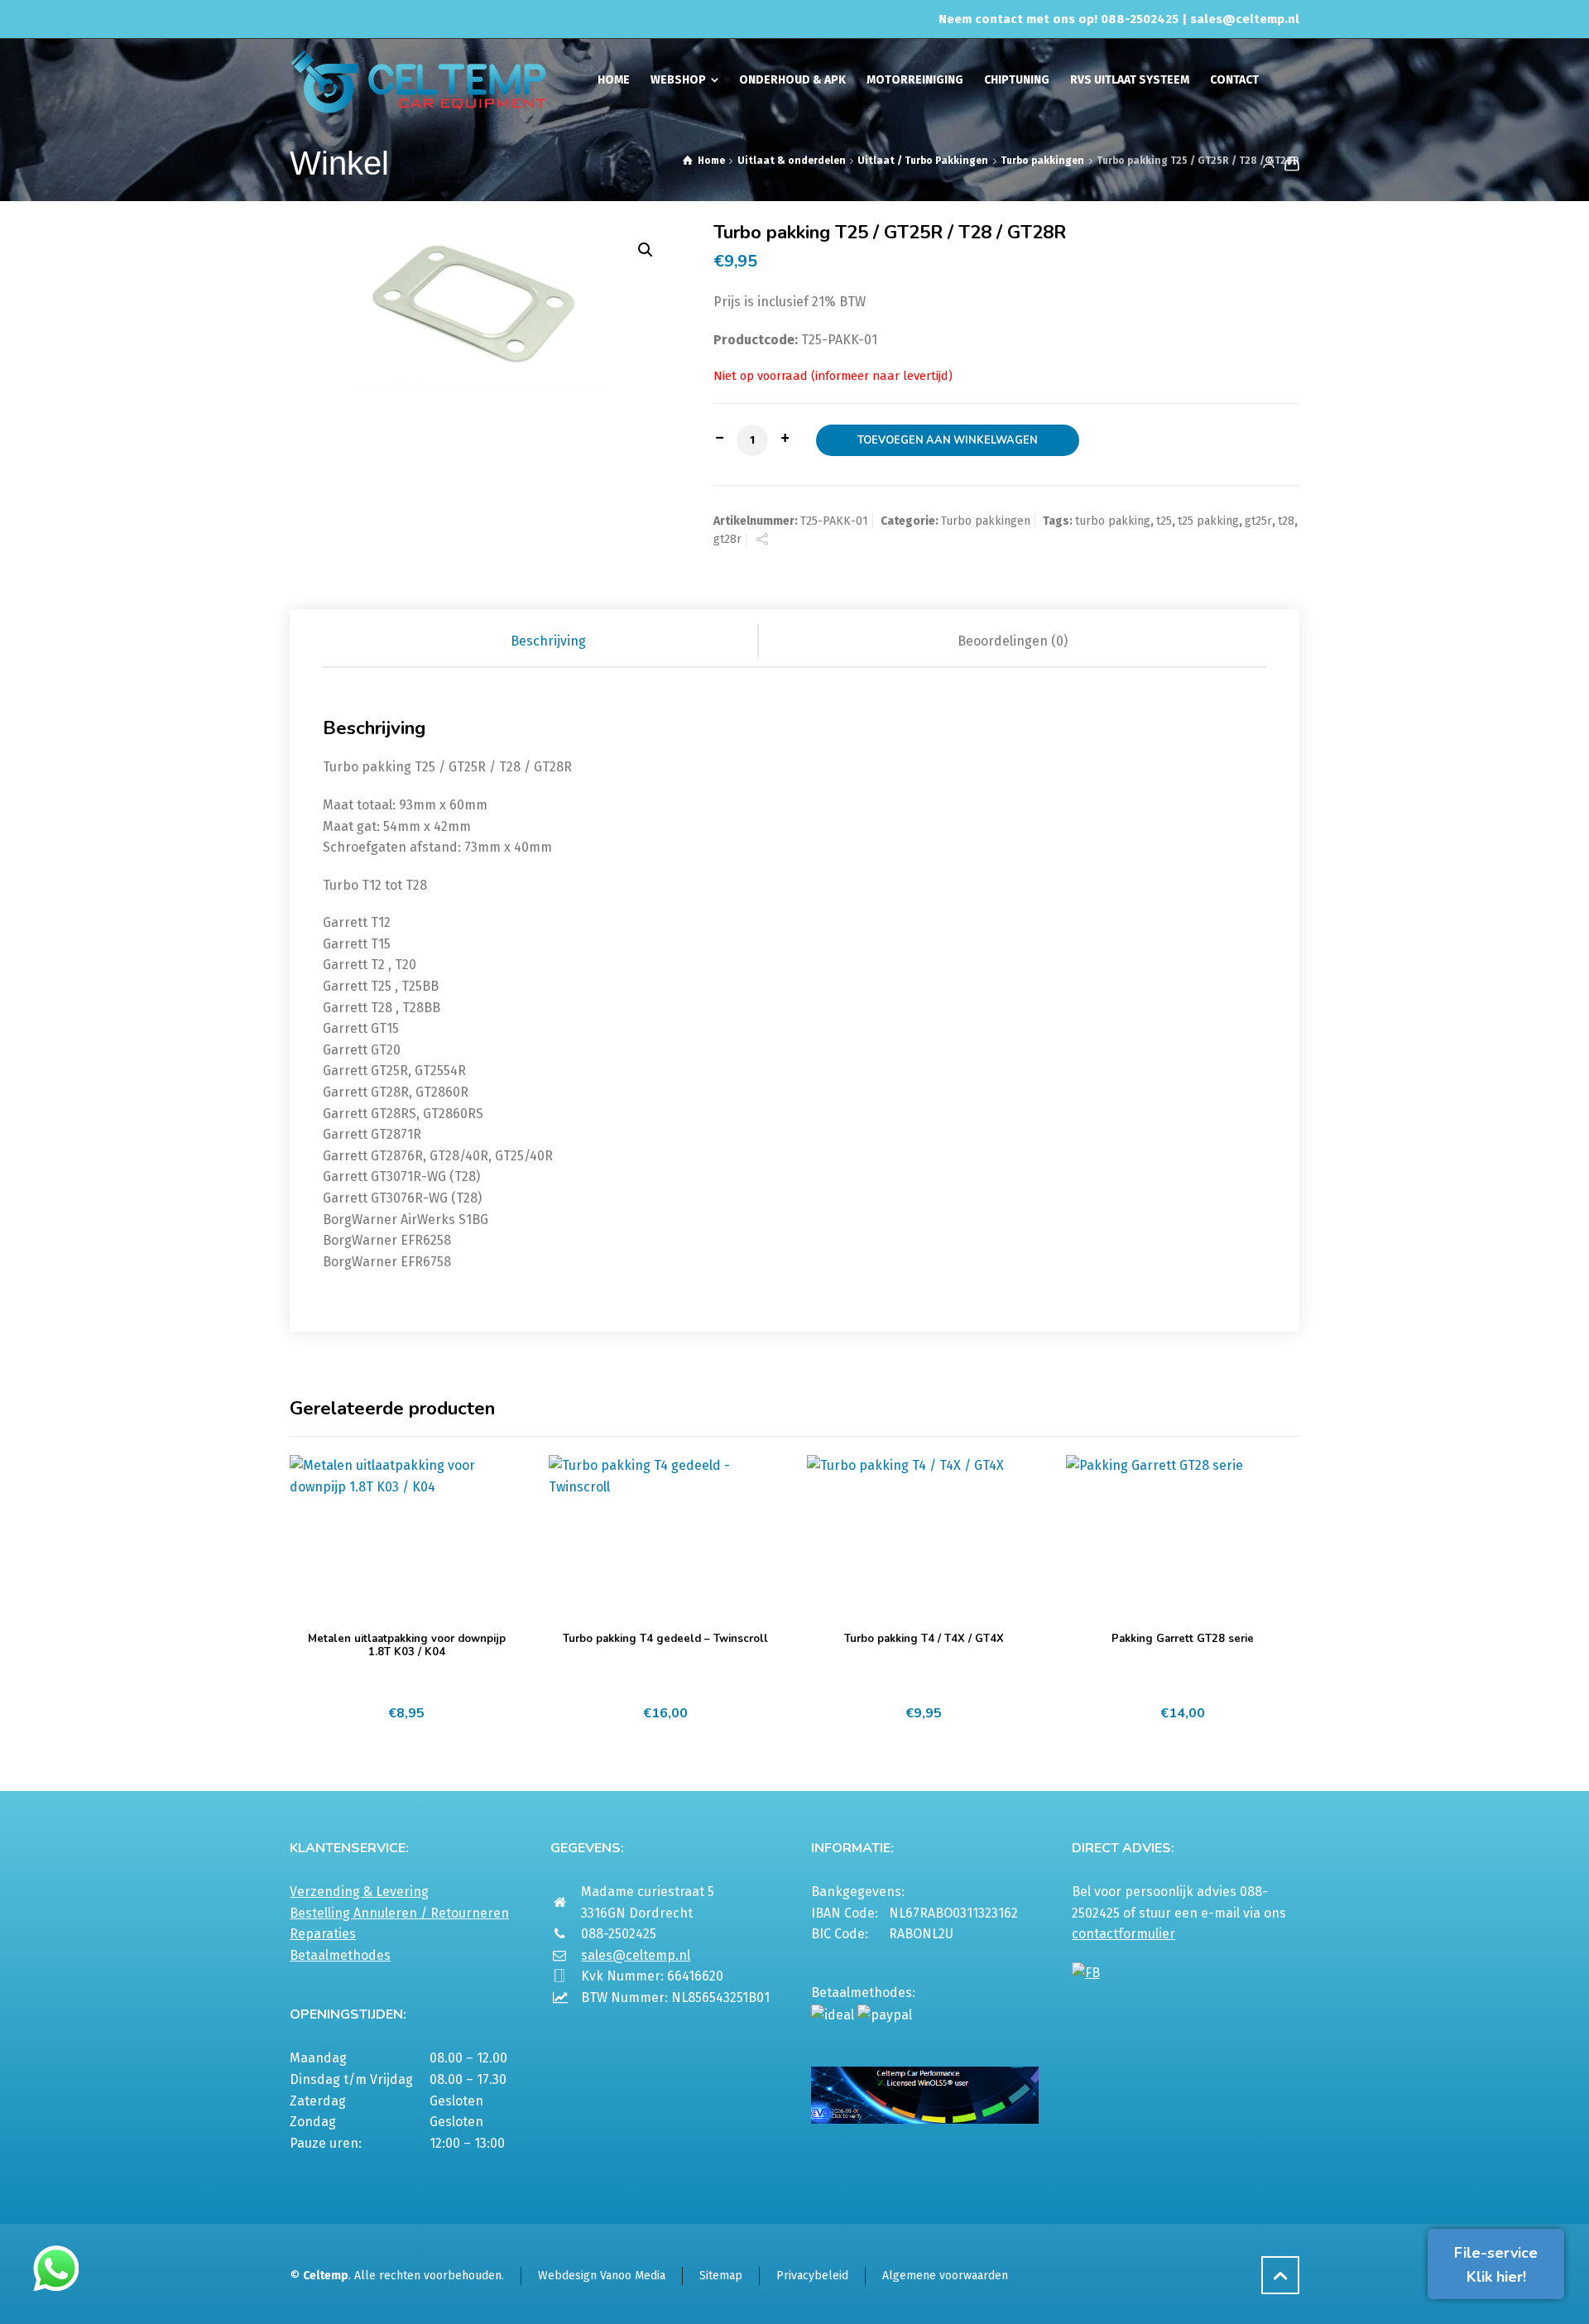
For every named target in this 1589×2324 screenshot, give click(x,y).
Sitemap (721, 2276)
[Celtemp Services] (418, 80)
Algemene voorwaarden (945, 2276)
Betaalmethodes (340, 1955)
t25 (1164, 521)
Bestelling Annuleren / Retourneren (399, 1913)
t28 (1286, 521)
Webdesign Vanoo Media (602, 2276)
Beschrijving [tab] (548, 641)
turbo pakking (1113, 521)
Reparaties (323, 1934)
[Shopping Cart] (1289, 163)
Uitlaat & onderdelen (792, 161)
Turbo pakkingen (1042, 161)
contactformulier (1123, 1934)
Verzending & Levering (359, 1892)
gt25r (1258, 521)
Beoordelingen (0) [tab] (1013, 641)
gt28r (727, 539)
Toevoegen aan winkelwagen (948, 440)
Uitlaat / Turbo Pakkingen (923, 161)
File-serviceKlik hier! (1496, 2265)
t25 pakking (1208, 521)
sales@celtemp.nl (1245, 19)
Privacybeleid (812, 2276)
